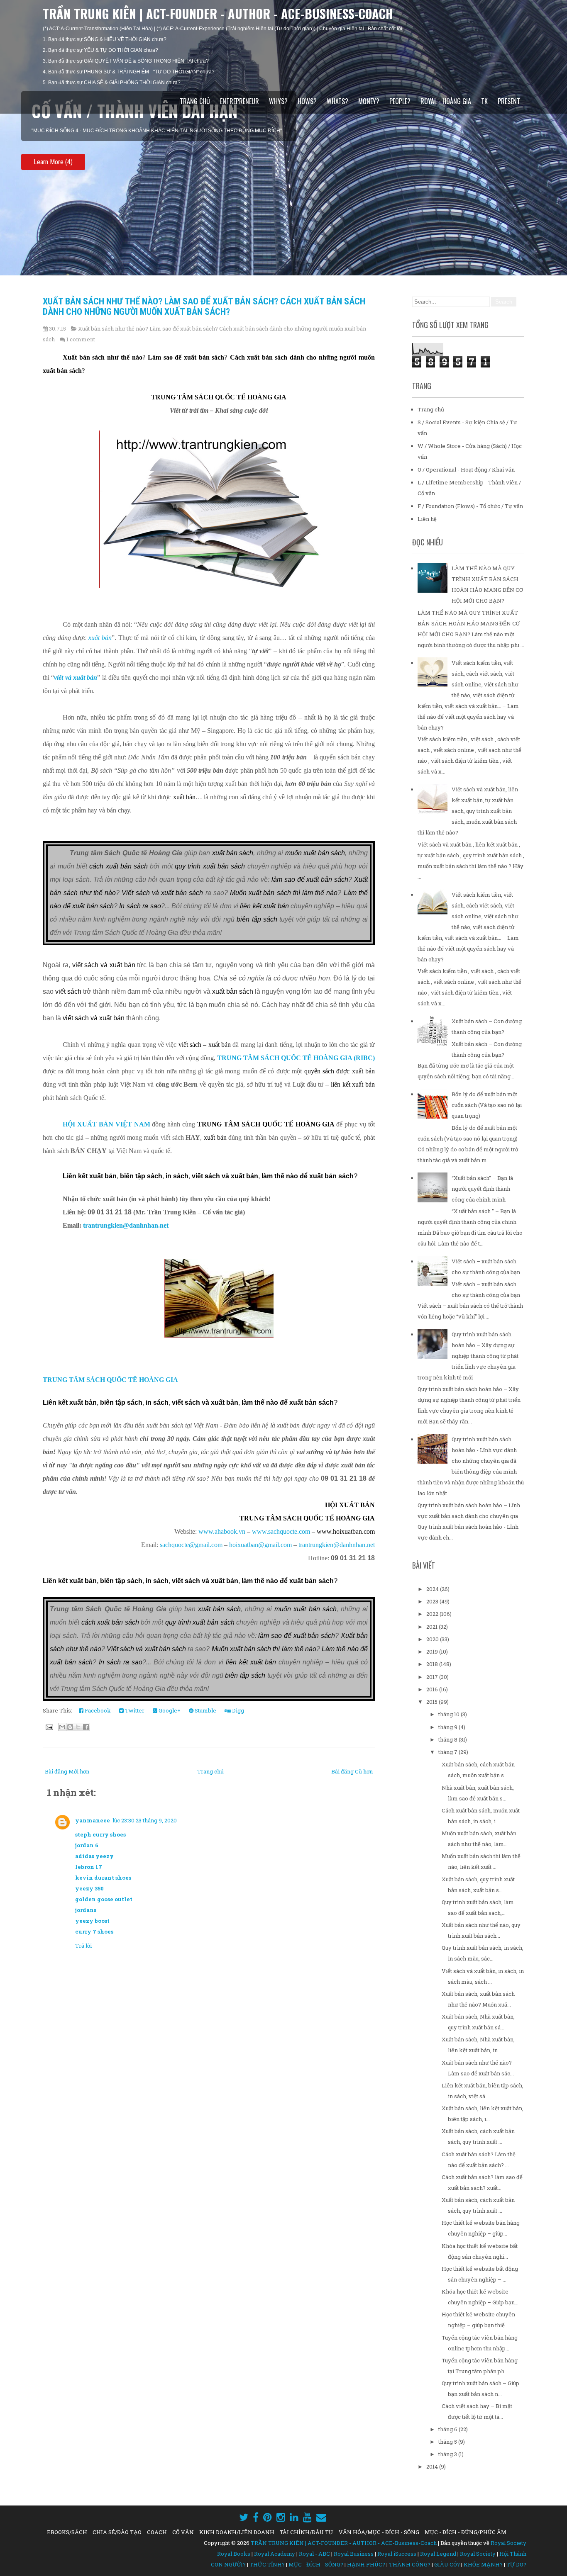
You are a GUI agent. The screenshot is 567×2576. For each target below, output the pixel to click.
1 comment (81, 339)
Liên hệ (427, 519)
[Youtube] (307, 2517)
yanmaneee (93, 1820)
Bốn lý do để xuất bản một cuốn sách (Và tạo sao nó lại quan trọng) (487, 1105)
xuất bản (100, 638)
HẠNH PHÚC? (366, 2564)
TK (484, 101)
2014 (433, 2467)
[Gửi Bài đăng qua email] (49, 1727)
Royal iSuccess (397, 2554)
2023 (433, 1601)
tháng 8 (448, 1739)
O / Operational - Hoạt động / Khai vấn (466, 469)
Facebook (97, 1710)
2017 (433, 1677)
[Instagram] (281, 2517)
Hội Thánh (513, 2554)
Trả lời (83, 1946)
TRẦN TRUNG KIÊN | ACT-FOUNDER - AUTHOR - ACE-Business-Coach (218, 13)
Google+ (169, 1710)
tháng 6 (448, 2429)
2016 (433, 1689)
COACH (157, 2532)
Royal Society (508, 2543)
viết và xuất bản (76, 677)
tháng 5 (448, 2442)
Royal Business (354, 2554)
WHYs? (278, 101)
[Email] (321, 2517)
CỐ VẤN (183, 2532)
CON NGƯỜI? (228, 2564)
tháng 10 (450, 1714)
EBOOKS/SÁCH (67, 2532)
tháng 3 (448, 2454)
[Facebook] (256, 2517)
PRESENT (509, 101)
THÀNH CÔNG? (410, 2564)
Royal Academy (275, 2554)
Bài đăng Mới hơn (67, 1771)
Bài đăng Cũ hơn (352, 1771)
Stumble (205, 1710)
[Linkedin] (294, 2517)
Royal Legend (438, 2554)
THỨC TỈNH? (267, 2564)
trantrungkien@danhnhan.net (126, 1225)
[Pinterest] (268, 2517)
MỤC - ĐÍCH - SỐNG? (316, 2564)
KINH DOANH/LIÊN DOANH (237, 2532)
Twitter (134, 1710)
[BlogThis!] (70, 1727)
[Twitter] (244, 2517)
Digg (237, 1710)
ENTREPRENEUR (240, 101)
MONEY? (369, 101)
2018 (433, 1664)
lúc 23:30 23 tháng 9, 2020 (145, 1820)
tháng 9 (448, 1727)
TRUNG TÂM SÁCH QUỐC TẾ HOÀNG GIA (110, 1380)
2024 (433, 1589)
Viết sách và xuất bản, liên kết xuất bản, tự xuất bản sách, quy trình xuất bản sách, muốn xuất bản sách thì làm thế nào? (468, 811)
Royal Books (234, 2554)
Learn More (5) (53, 162)
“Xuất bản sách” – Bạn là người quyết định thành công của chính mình (482, 1189)
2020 (433, 1639)
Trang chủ (195, 101)
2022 (433, 1614)
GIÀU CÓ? (447, 2564)
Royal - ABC (314, 2554)
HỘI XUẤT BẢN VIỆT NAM (106, 1124)
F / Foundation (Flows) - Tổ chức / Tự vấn (470, 506)
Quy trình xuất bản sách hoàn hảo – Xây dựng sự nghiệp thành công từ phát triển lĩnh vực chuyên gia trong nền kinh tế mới (468, 1356)
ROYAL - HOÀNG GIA (446, 101)
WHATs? (337, 101)
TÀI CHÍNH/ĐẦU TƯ (307, 2532)
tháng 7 (448, 1752)
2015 (433, 1702)
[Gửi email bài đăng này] (62, 1727)
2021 (433, 1627)
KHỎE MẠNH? (483, 2564)
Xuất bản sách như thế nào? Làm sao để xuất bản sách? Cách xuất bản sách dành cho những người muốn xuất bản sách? (204, 306)
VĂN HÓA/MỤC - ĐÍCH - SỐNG (379, 2532)
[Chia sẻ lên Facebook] (86, 1727)
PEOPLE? (400, 101)
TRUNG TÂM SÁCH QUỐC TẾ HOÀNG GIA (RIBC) (296, 1058)
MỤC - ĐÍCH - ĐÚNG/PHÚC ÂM (466, 2532)
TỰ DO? (516, 2564)
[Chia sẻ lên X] (78, 1727)
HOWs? (307, 101)
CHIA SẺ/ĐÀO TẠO (117, 2532)
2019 (433, 1652)
